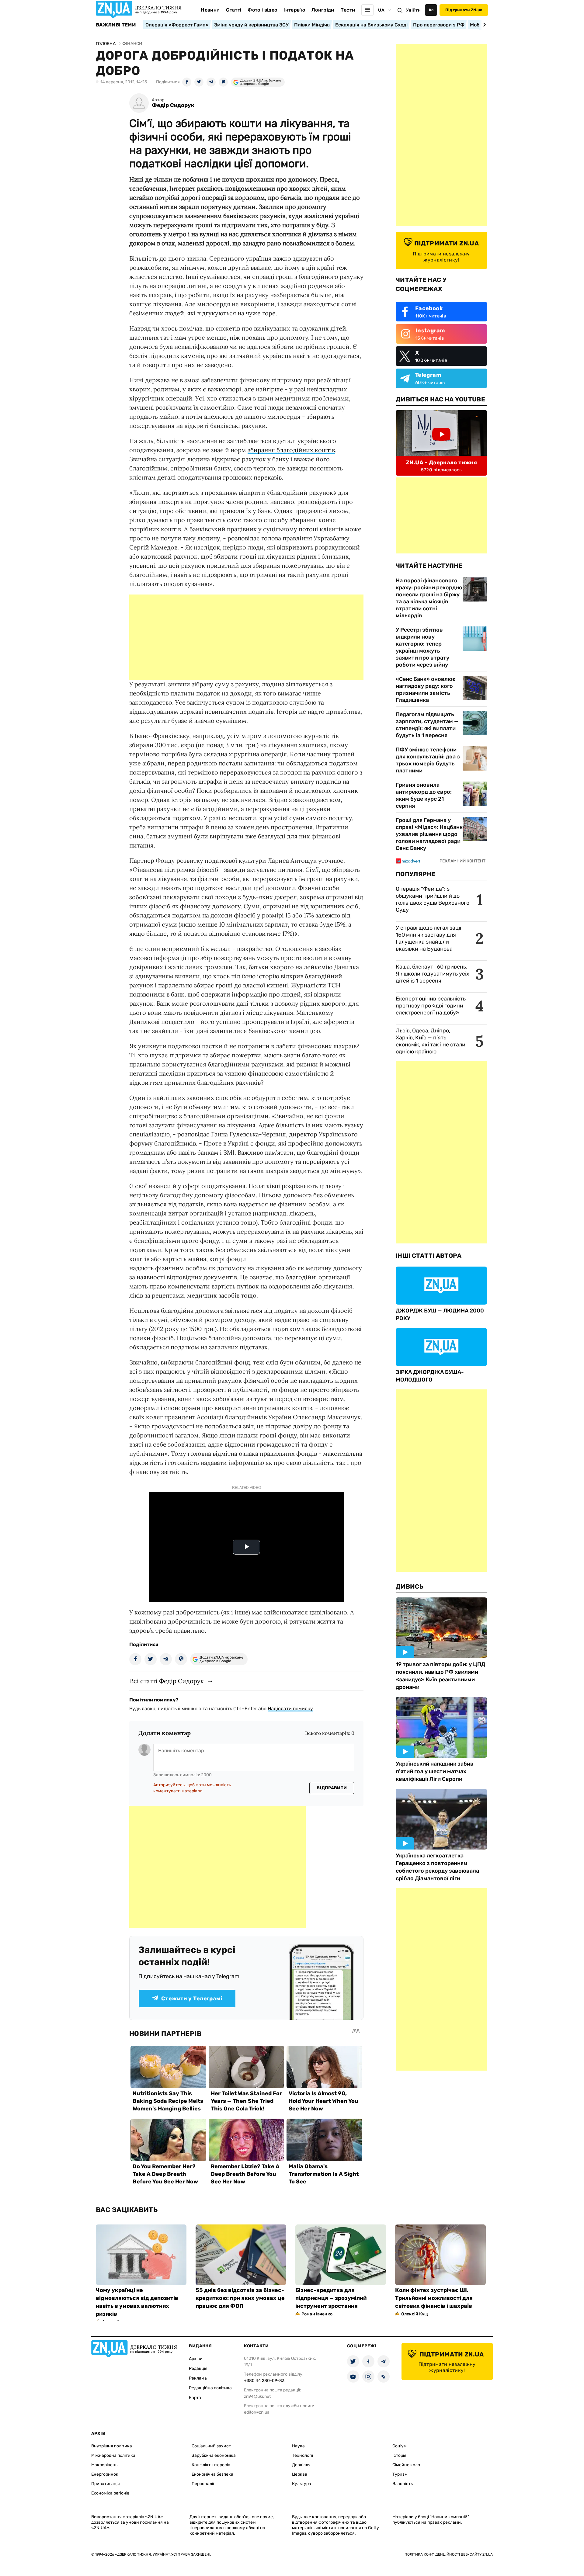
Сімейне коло (406, 2465)
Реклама (198, 2378)
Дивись (410, 1586)
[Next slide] (483, 25)
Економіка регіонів (110, 2493)
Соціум (400, 2446)
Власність (403, 2484)
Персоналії (203, 2484)
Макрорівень (104, 2465)
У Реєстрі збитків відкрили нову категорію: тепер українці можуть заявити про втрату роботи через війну (422, 647)
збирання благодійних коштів (291, 450)
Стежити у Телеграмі (192, 1999)
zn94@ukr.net (257, 2396)
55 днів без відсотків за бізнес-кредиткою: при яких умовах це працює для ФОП (240, 2298)
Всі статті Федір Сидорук (167, 1681)
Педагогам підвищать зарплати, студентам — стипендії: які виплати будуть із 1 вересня (427, 725)
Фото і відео (262, 10)
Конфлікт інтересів (211, 2465)
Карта (195, 2398)
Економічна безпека (212, 2474)
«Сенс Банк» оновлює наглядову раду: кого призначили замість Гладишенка (426, 690)
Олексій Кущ (415, 2314)
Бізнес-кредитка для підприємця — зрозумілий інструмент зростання (331, 2298)
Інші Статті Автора (429, 1256)
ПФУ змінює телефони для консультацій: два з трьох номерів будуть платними (428, 760)
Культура (302, 2484)
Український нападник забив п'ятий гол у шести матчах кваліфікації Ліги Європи (435, 1771)
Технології (302, 2455)
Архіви (196, 2359)
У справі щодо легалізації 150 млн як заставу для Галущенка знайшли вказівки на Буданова (428, 938)
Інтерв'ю (294, 10)
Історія (399, 2455)
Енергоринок (105, 2474)
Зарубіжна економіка (214, 2455)
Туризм (400, 2474)
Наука (298, 2446)
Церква (300, 2474)
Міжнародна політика (113, 2455)
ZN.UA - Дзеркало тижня (441, 463)
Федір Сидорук (173, 105)
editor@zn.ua (257, 2412)
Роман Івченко (317, 2314)
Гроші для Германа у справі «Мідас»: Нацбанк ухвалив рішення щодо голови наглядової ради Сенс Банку (429, 834)
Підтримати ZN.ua (464, 10)
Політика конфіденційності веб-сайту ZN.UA (449, 2554)
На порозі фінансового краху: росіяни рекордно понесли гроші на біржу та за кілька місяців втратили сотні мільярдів (429, 598)
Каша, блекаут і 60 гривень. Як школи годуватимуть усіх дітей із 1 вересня (433, 974)
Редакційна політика (210, 2388)
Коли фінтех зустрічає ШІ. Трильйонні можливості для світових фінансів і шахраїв (434, 2298)
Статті (234, 10)
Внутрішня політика (112, 2446)
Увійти (413, 10)
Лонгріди (323, 10)
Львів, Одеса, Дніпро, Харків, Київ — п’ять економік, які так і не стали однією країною (431, 1041)
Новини (210, 10)
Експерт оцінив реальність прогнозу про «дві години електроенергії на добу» (431, 1006)
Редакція (198, 2368)
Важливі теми (116, 25)
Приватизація (106, 2484)
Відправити (332, 1788)
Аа (431, 10)
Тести (348, 10)
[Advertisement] (246, 637)
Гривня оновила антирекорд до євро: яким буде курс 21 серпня (424, 795)
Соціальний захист (211, 2446)
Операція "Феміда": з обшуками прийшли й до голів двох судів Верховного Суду (433, 899)
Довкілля (301, 2465)
